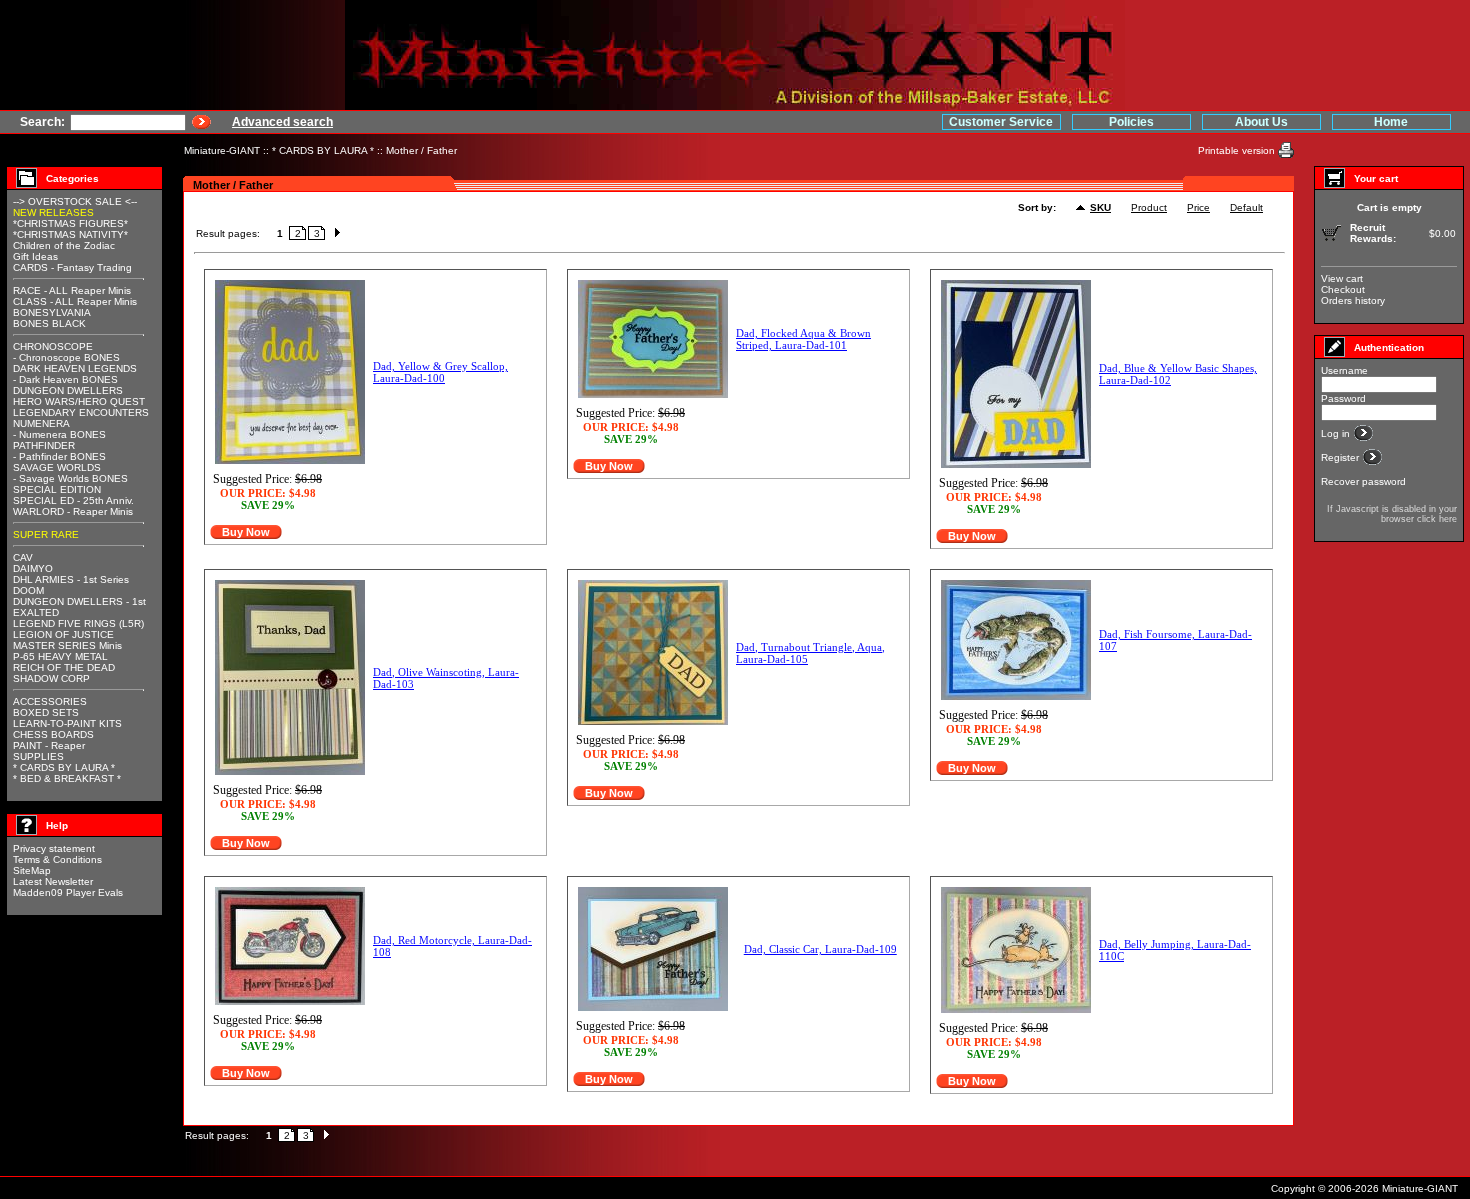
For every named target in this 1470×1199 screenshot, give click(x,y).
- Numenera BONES (59, 434)
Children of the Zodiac (64, 245)
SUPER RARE (46, 534)
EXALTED (36, 612)
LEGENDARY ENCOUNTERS (81, 412)
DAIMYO (33, 568)
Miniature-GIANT (222, 150)
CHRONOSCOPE (53, 346)
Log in (1337, 433)
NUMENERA (41, 423)
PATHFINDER (44, 445)
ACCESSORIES (50, 701)
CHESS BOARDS (53, 734)
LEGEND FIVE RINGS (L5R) (78, 623)
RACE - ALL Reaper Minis (72, 290)
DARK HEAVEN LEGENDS (75, 368)
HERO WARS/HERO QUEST (79, 401)
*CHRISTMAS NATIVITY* (70, 234)
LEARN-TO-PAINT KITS (67, 723)
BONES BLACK (49, 323)
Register (1341, 457)
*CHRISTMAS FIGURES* (70, 223)
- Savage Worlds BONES (70, 478)
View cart (1342, 278)
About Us (1261, 122)
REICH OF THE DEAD (64, 667)
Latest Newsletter (53, 881)
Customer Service (1001, 122)
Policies (1131, 122)
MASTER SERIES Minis (67, 645)
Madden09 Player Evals (68, 892)
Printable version (1238, 150)
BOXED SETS (46, 712)
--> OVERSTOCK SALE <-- (75, 201)
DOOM (28, 590)
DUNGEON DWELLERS (68, 390)
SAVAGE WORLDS (57, 467)
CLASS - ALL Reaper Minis (75, 301)
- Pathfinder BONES (59, 456)
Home (1391, 122)
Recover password (1363, 481)
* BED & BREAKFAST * (67, 778)
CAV (23, 557)
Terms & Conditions (57, 859)
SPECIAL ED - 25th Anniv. (73, 500)
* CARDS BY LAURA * (323, 150)
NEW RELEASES (53, 212)
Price (1198, 207)
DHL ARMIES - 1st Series (71, 579)
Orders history (1353, 300)
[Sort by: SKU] (1083, 208)
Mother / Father (421, 150)
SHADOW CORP (51, 678)
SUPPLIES (38, 756)
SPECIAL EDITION (57, 489)
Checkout (1343, 289)
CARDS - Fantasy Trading (72, 267)
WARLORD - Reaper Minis (73, 511)
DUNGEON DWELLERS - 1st (79, 601)
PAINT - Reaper (49, 745)
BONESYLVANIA (52, 312)
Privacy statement (54, 848)
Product (1149, 207)
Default (1246, 207)
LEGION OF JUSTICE (63, 634)
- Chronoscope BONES (66, 357)
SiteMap (32, 870)
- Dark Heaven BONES (65, 379)
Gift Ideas (35, 256)
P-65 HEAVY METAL (60, 656)
